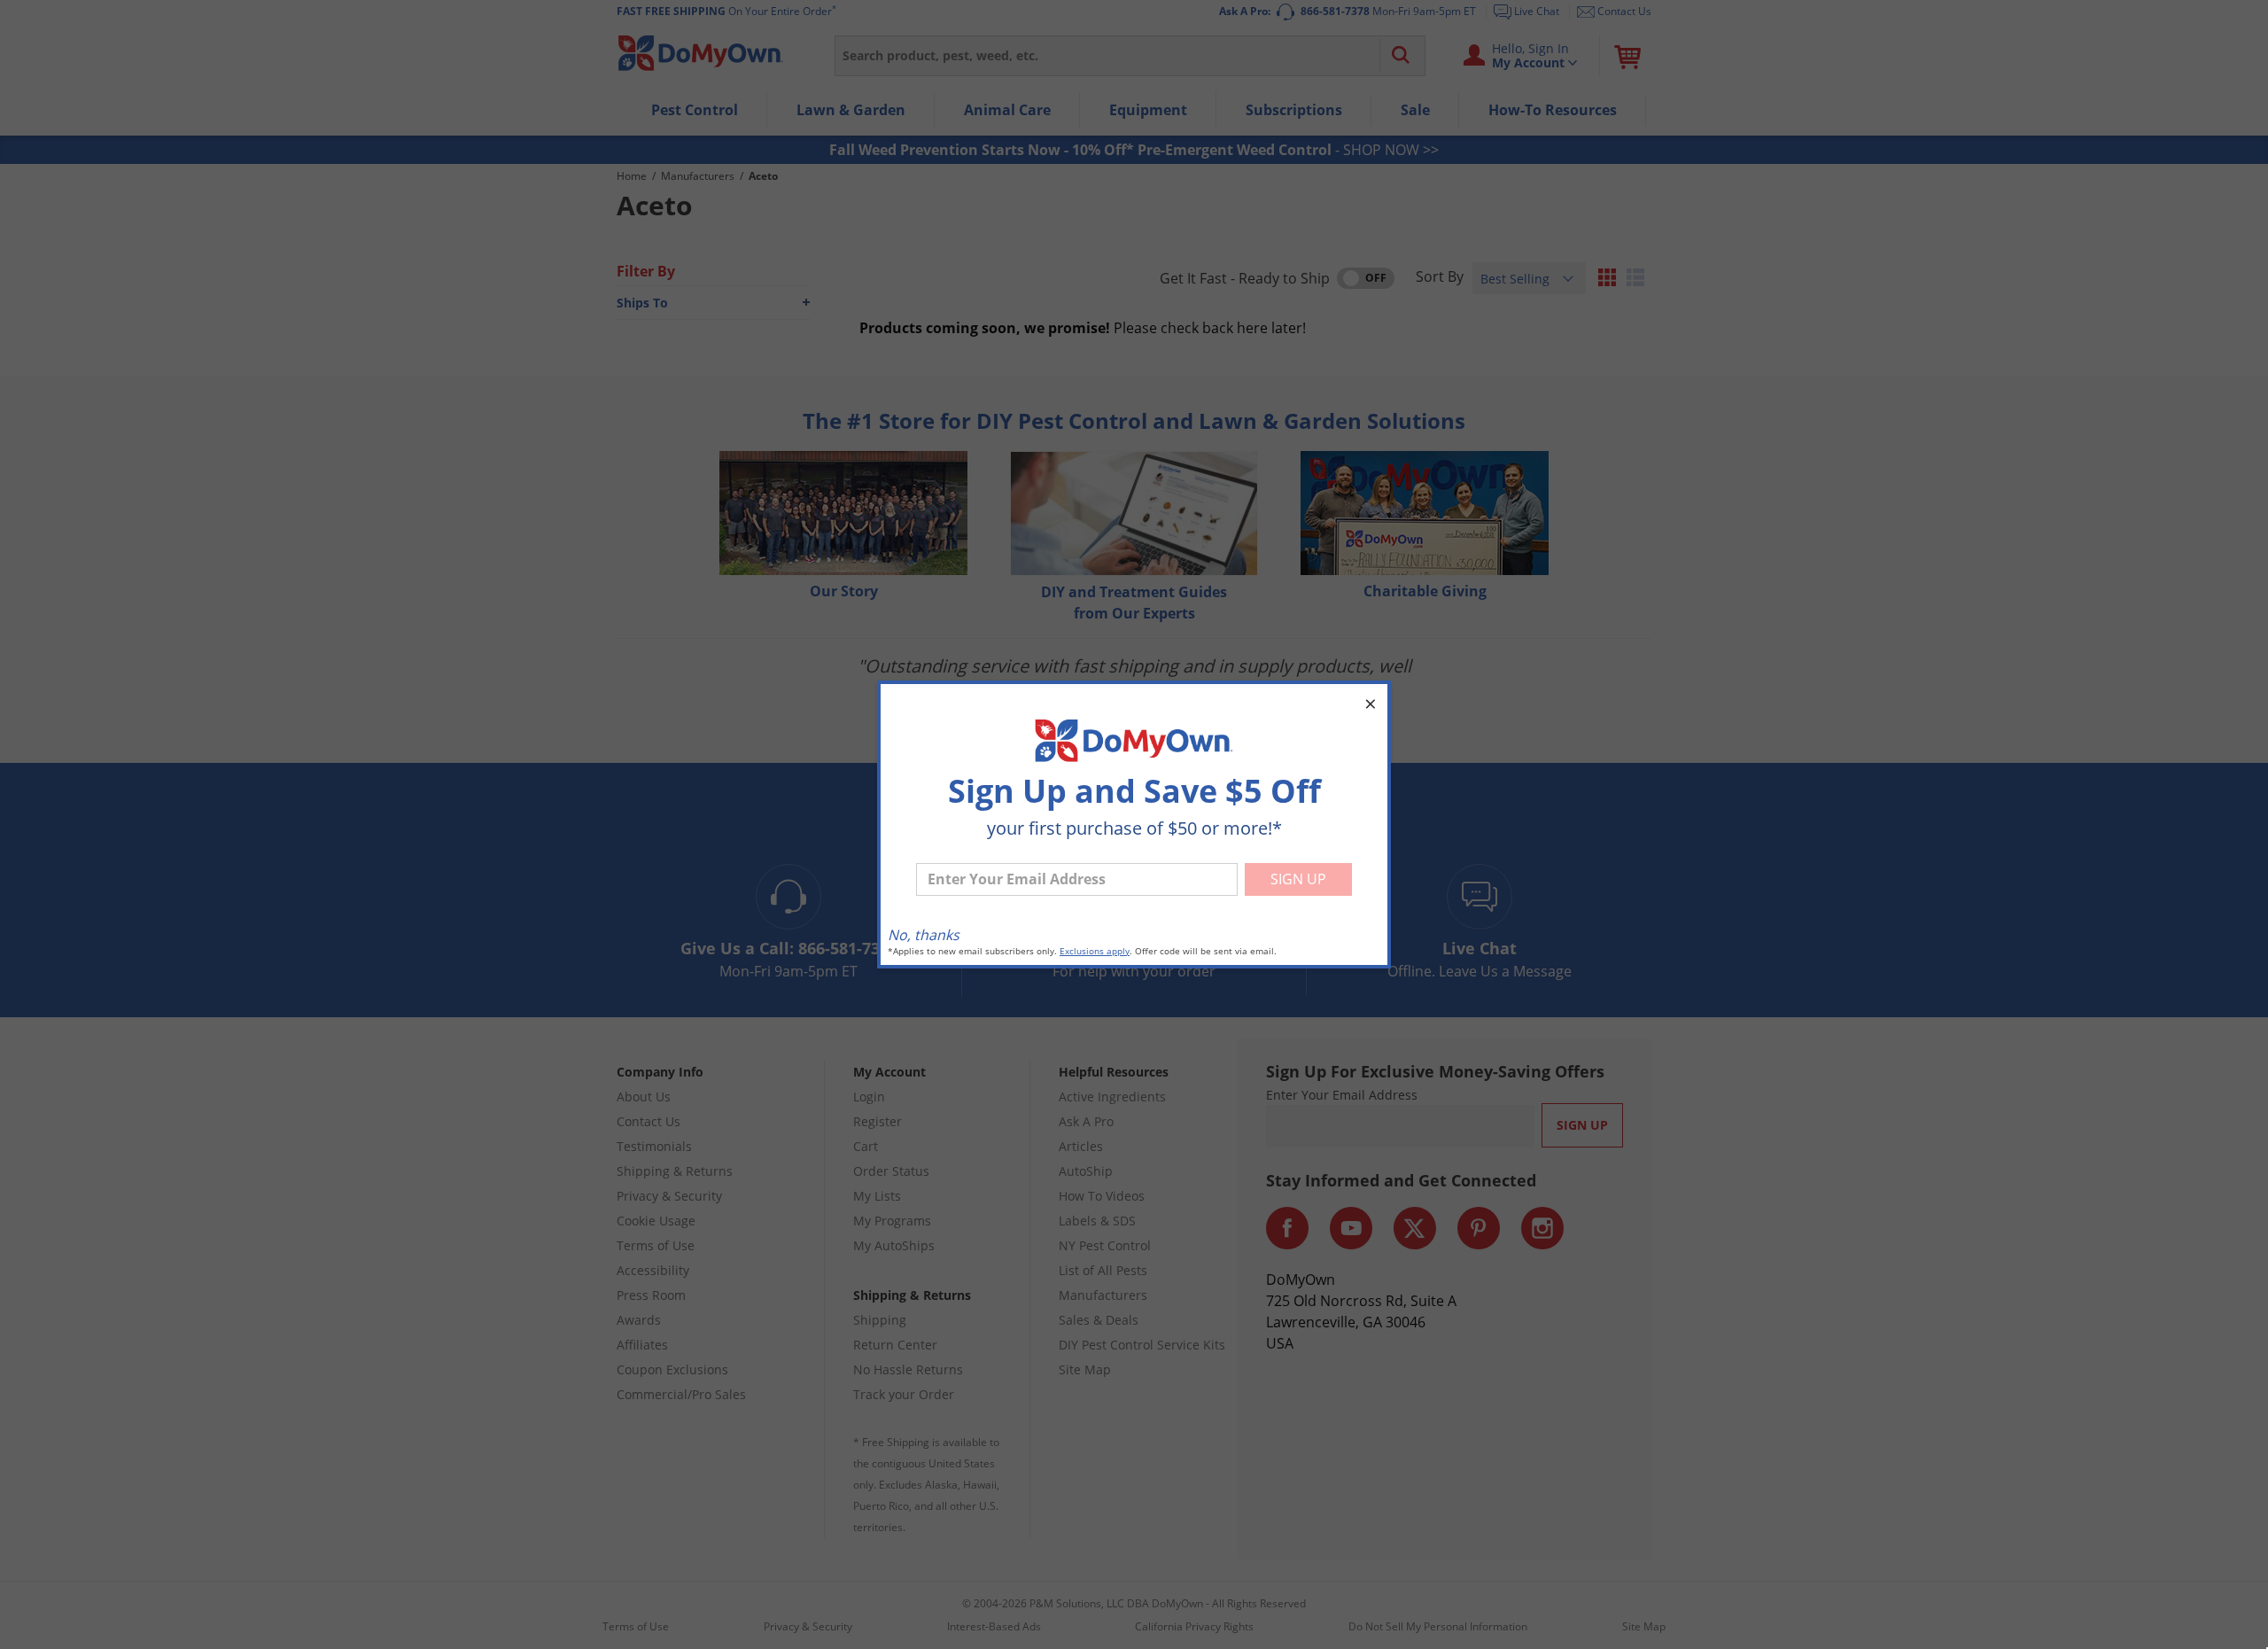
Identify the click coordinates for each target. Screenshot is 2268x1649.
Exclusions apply (1095, 951)
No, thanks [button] (924, 935)
